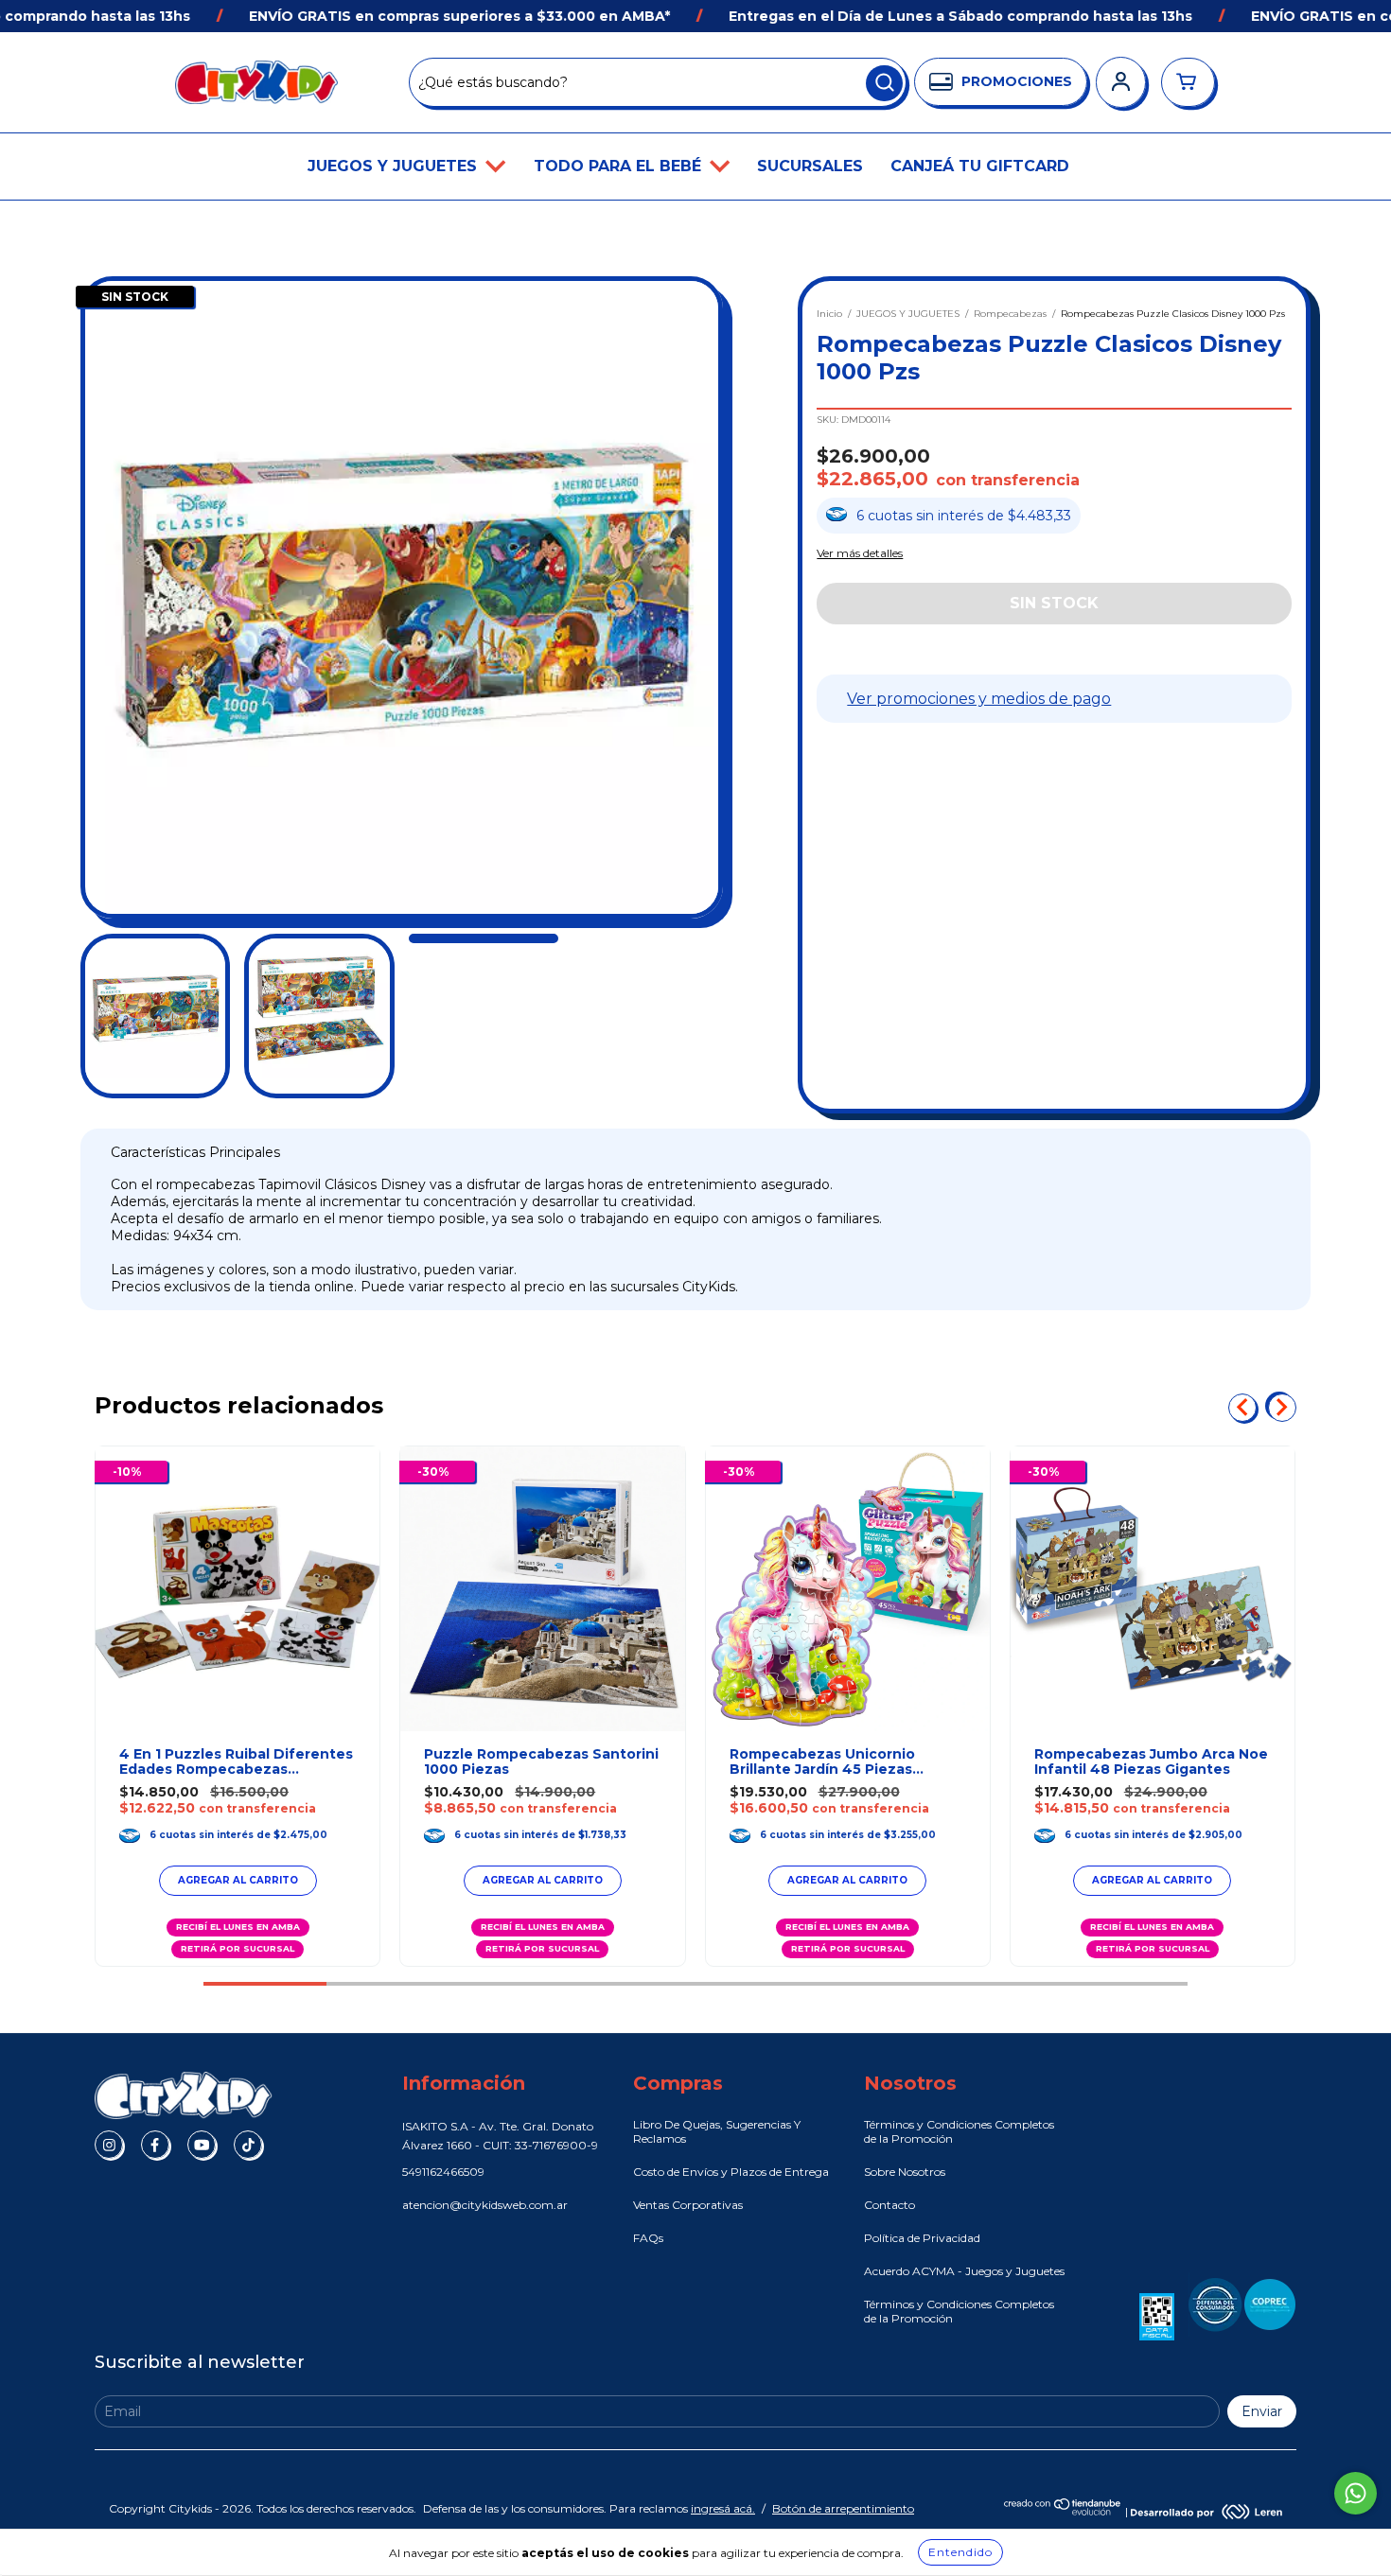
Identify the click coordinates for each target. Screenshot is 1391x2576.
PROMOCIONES (1017, 81)
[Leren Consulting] (1206, 2511)
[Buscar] (885, 83)
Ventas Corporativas (688, 2205)
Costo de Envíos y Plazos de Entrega (731, 2172)
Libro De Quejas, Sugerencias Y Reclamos (717, 2131)
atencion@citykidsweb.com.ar (485, 2205)
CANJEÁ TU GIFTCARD (980, 166)
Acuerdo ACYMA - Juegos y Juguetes (964, 2271)
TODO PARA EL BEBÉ (620, 166)
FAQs (648, 2238)
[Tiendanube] (1063, 2511)
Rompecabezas (1010, 314)
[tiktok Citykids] (248, 2145)
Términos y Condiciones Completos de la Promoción (959, 2131)
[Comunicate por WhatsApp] (1356, 2493)
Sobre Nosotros (905, 2172)
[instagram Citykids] (109, 2145)
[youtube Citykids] (202, 2145)
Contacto (889, 2205)
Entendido (960, 2552)
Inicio (829, 314)
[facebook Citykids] (155, 2145)
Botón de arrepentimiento (843, 2508)
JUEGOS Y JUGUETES (395, 166)
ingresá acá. (723, 2508)
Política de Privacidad (922, 2238)
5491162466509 (443, 2172)
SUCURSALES (810, 166)
